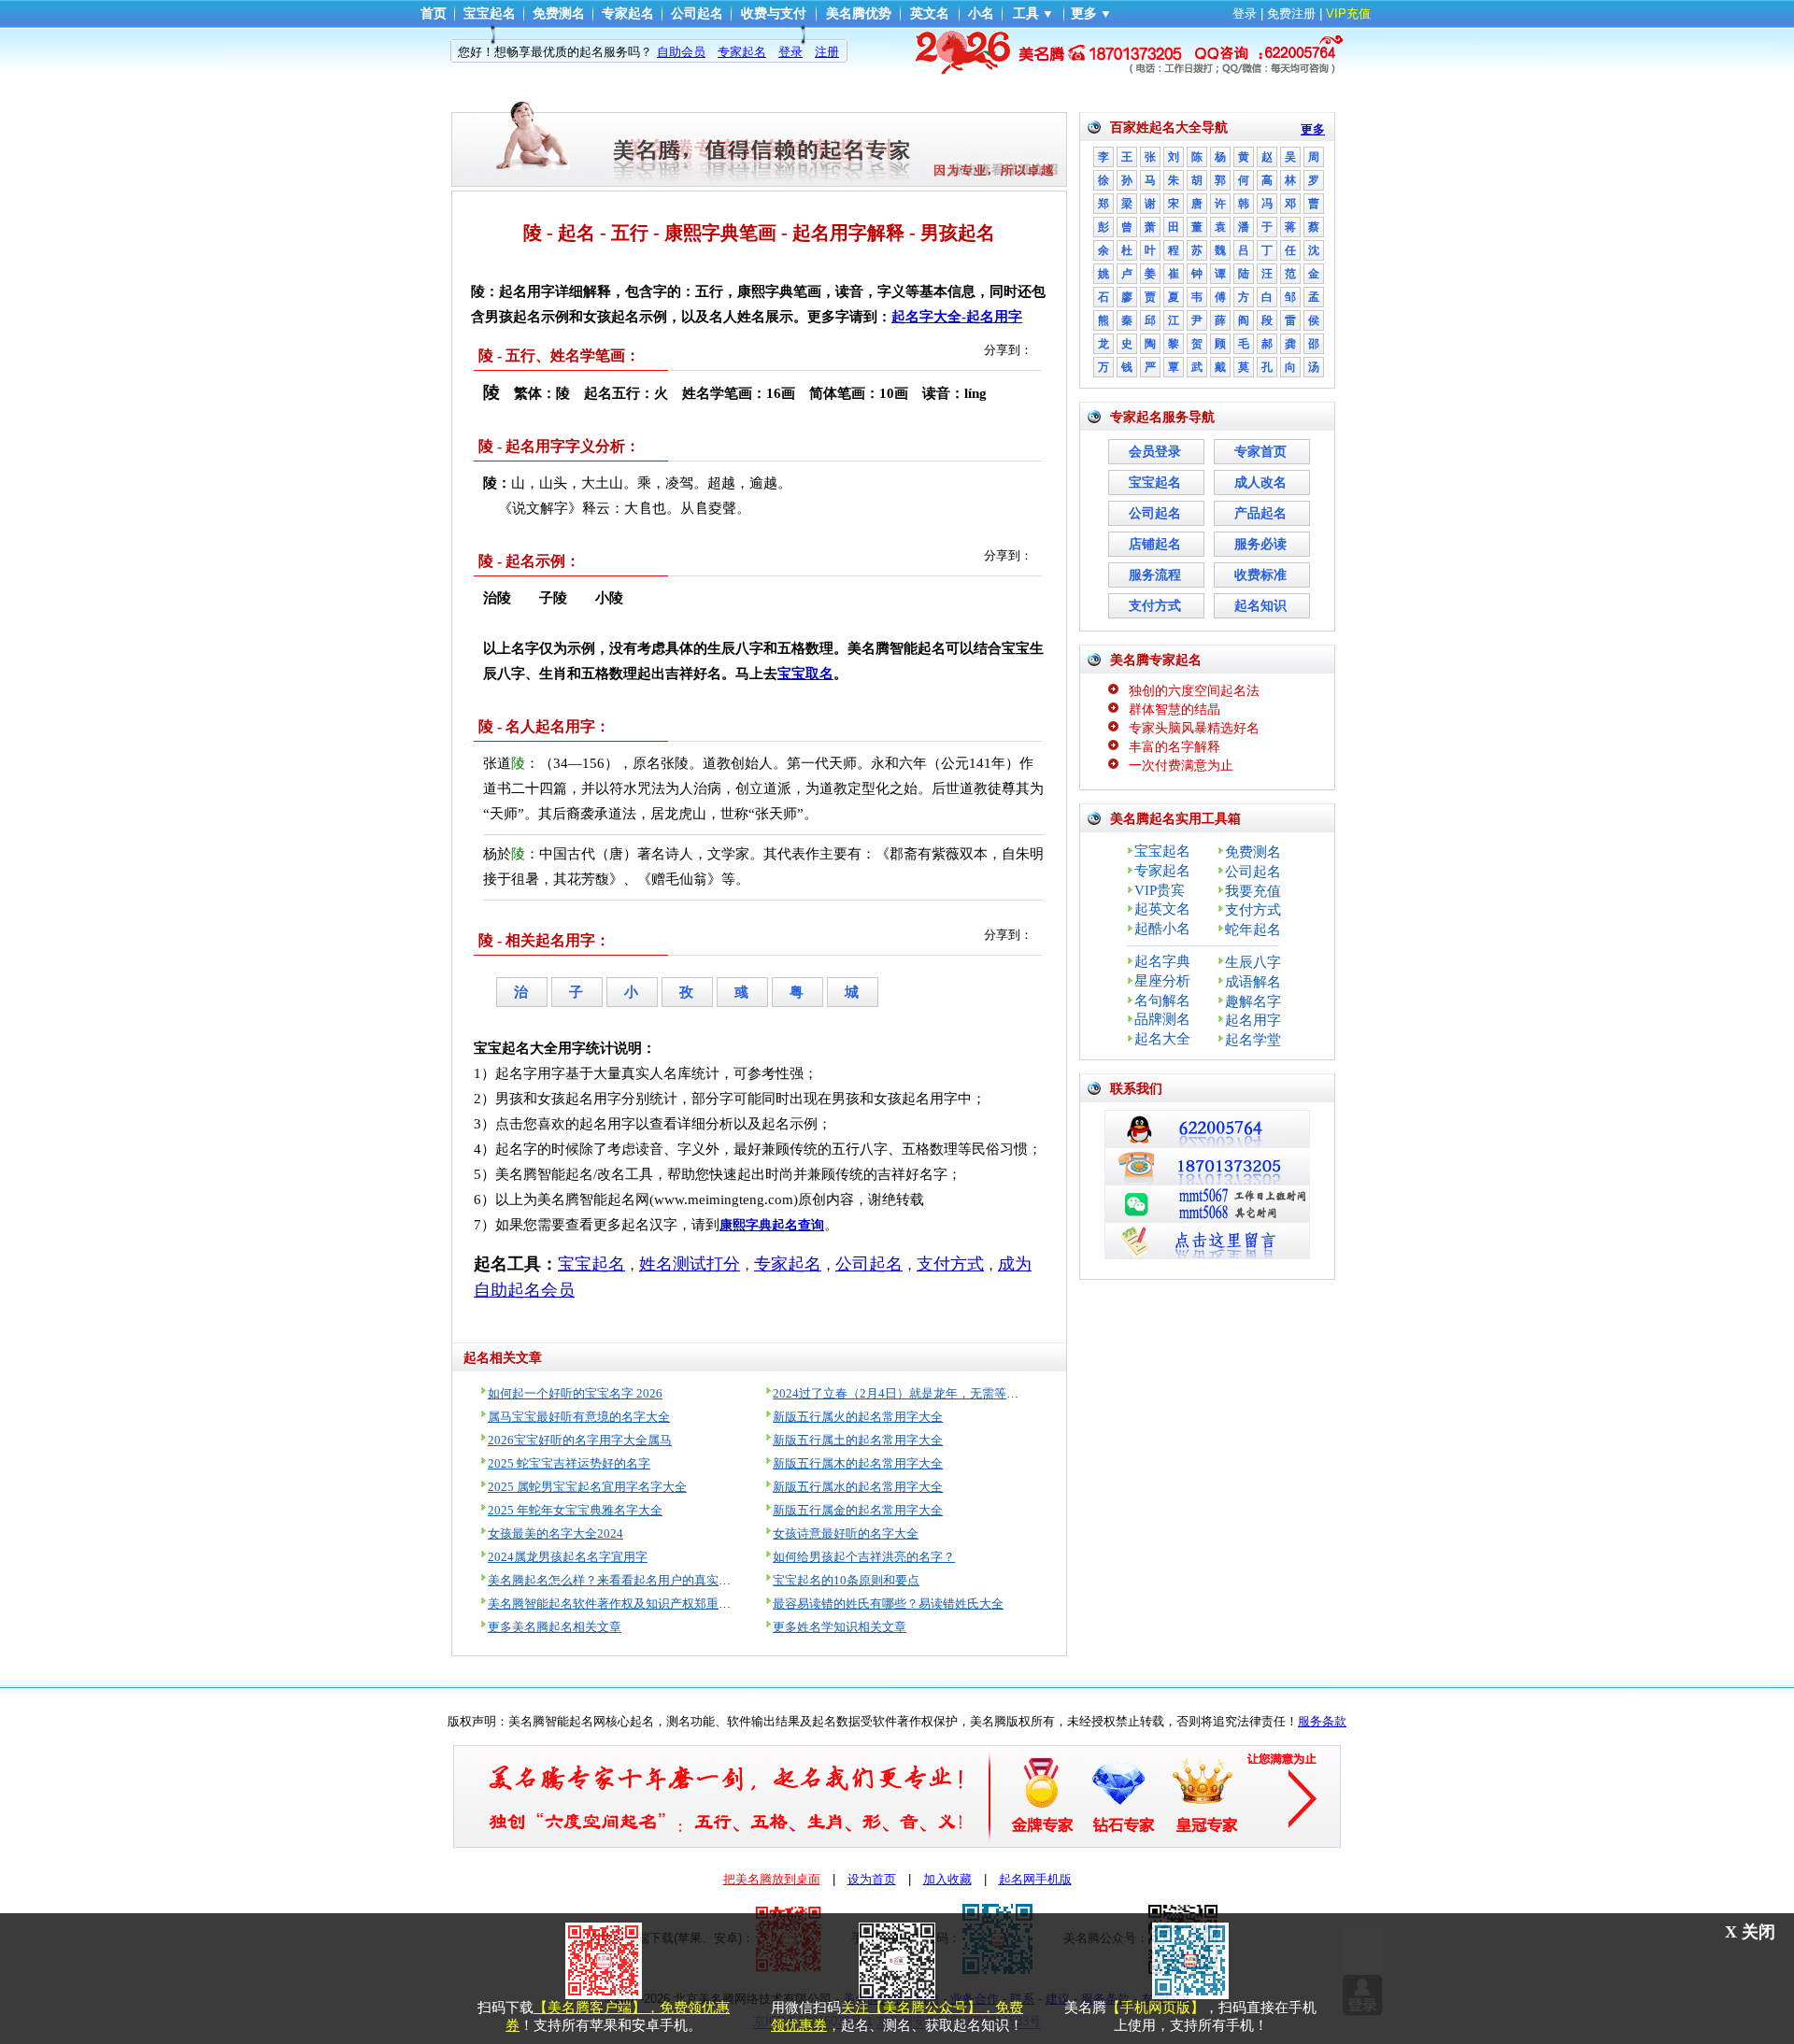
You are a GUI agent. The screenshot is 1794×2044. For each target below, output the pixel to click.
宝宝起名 (490, 14)
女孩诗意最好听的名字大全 (846, 1533)
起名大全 (1162, 1039)
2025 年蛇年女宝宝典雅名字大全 (575, 1510)
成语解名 (1253, 982)
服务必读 (1260, 544)
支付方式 (1155, 606)
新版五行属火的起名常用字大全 (858, 1417)
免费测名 (559, 14)
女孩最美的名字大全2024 (555, 1533)
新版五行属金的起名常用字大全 (858, 1510)
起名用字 (1253, 1020)
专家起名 (628, 14)
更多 (1084, 14)
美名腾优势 (859, 14)
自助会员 (681, 52)
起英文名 (1162, 909)
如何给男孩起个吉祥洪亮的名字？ (864, 1557)
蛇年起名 (1253, 930)
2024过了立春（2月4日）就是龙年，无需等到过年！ (914, 1393)
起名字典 (1162, 961)
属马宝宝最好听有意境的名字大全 (579, 1417)
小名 (981, 14)
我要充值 (1253, 891)
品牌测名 (1162, 1019)
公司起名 (697, 14)
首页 (434, 14)
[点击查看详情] (897, 51)
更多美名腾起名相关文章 (555, 1627)
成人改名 (1260, 483)
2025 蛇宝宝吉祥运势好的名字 (569, 1463)
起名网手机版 (1035, 1879)
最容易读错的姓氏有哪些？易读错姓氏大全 (888, 1604)
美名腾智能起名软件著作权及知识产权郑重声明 (615, 1604)
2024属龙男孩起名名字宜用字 (568, 1557)
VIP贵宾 (1160, 890)
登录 (1245, 14)
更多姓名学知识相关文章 (840, 1627)
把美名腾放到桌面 (772, 1879)
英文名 (930, 14)
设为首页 (872, 1879)
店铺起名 (1155, 544)
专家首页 (1260, 452)
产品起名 (1260, 513)
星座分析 (1162, 981)
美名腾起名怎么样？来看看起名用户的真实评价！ (621, 1580)
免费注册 (1291, 14)
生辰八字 (1253, 962)
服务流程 (1155, 575)
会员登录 (1155, 452)
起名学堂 (1253, 1040)
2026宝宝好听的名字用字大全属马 (580, 1440)
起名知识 (1260, 606)
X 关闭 (1750, 1932)
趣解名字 (1253, 1001)
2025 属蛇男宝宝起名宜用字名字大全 (587, 1487)
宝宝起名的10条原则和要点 (846, 1580)
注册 (827, 52)
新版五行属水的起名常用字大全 (858, 1487)
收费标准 (1260, 575)
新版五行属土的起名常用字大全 (858, 1440)
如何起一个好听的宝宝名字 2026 (575, 1393)
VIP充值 (1348, 14)
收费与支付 (774, 14)
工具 (1026, 14)
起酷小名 (1162, 929)
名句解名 (1162, 1001)
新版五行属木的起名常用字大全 (858, 1463)
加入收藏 (947, 1879)
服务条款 (1322, 1721)
